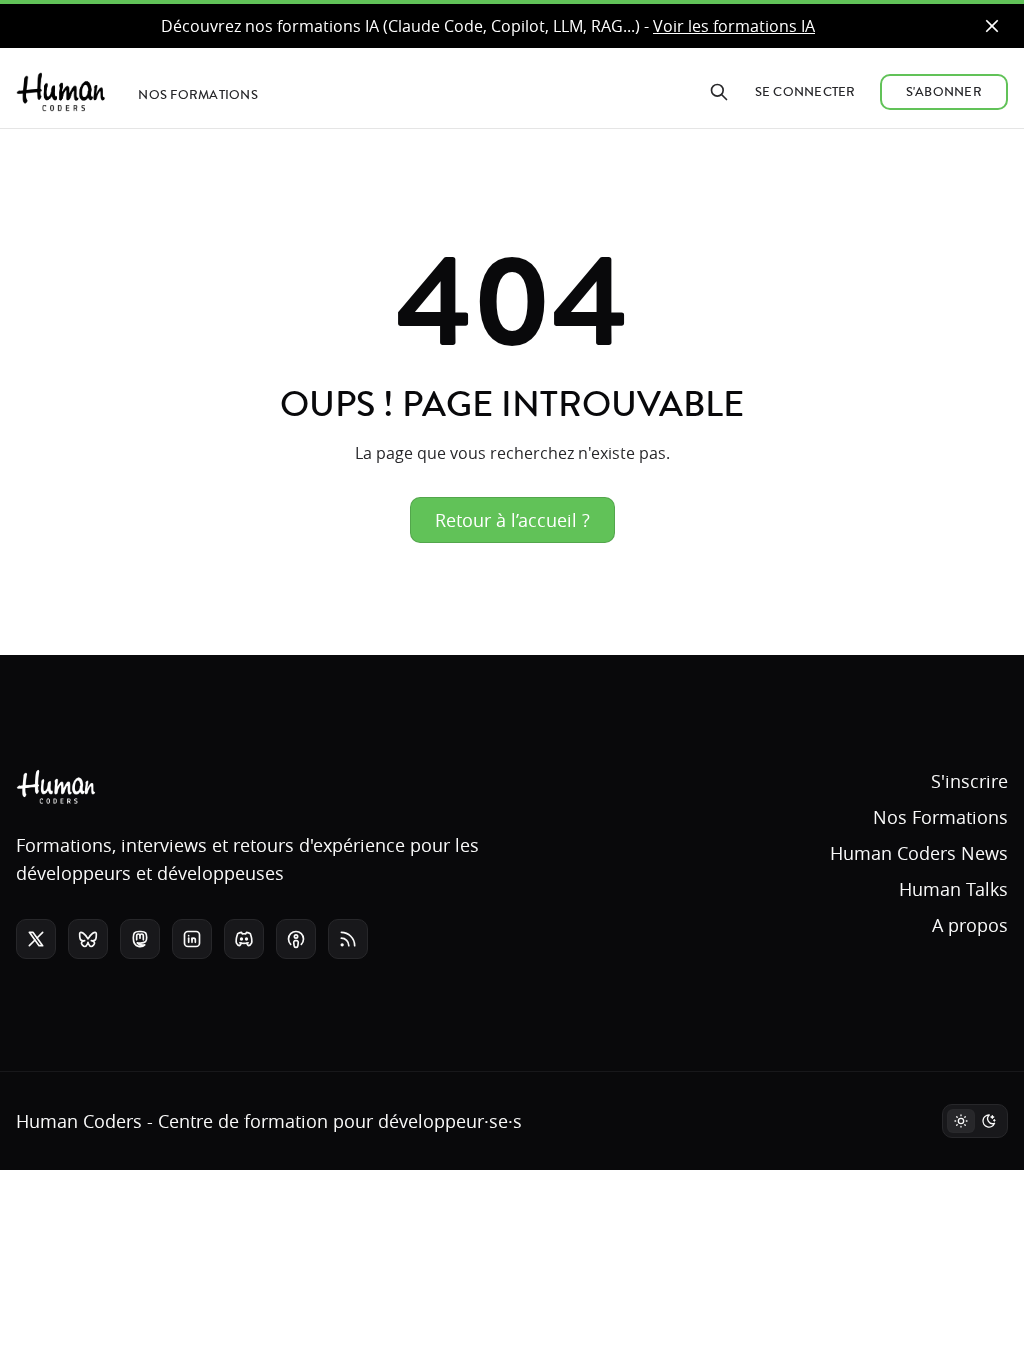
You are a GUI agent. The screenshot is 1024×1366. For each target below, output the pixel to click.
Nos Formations (940, 817)
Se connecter (805, 92)
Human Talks (953, 889)
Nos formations (198, 95)
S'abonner (944, 92)
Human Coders (79, 1121)
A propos (970, 925)
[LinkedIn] (192, 939)
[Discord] (244, 939)
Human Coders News (919, 853)
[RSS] (348, 939)
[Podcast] (296, 939)
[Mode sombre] (975, 1121)
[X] (36, 939)
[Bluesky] (88, 939)
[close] (992, 26)
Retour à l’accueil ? (512, 520)
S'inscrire (969, 781)
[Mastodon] (140, 939)
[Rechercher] (719, 92)
